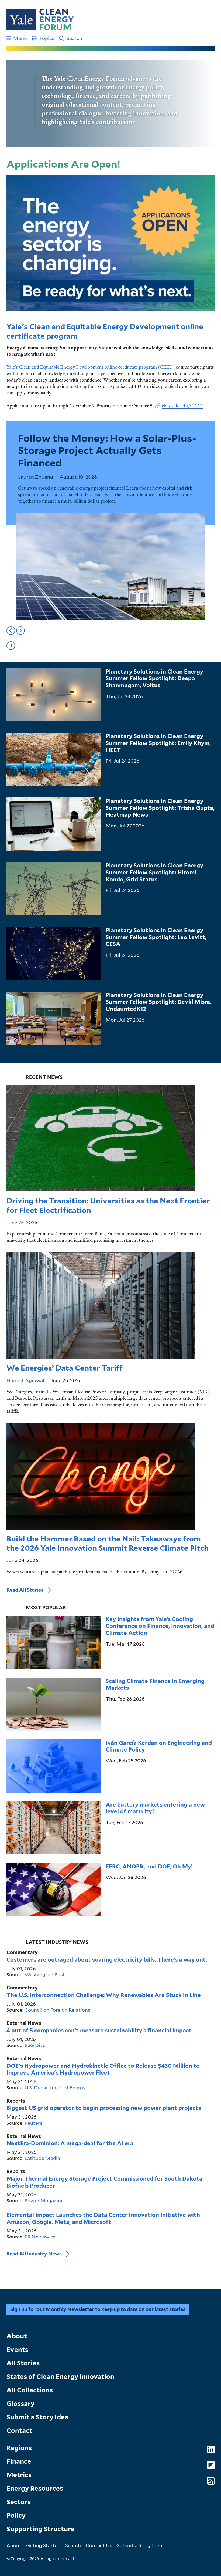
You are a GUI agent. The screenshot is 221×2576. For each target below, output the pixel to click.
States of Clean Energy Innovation (60, 2377)
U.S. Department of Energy (55, 2087)
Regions (19, 2448)
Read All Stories (25, 1590)
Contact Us (99, 2545)
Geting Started (43, 2545)
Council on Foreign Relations (57, 2010)
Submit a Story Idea (37, 2417)
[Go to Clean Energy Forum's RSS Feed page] (211, 2481)
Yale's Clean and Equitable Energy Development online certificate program (105, 331)
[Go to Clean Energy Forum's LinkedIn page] (211, 2449)
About (17, 2336)
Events (17, 2350)
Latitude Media (42, 2158)
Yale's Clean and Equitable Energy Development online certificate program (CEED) (91, 367)
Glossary (20, 2404)
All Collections (30, 2390)
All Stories (23, 2363)
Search (74, 38)
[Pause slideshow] (11, 646)
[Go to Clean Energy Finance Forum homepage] (40, 19)
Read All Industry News (34, 2254)
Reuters (33, 2123)
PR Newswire (40, 2237)
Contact (19, 2431)
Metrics (19, 2475)
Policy (16, 2515)
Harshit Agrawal (25, 1380)
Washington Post (45, 1974)
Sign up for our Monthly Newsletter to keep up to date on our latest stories (98, 2309)
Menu (20, 38)
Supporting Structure (41, 2529)
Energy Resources (35, 2488)
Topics (47, 38)
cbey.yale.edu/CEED (182, 406)
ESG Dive (35, 2045)
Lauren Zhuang (36, 477)
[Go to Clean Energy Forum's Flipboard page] (211, 2465)
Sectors (19, 2502)
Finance (19, 2461)
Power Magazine (44, 2200)
